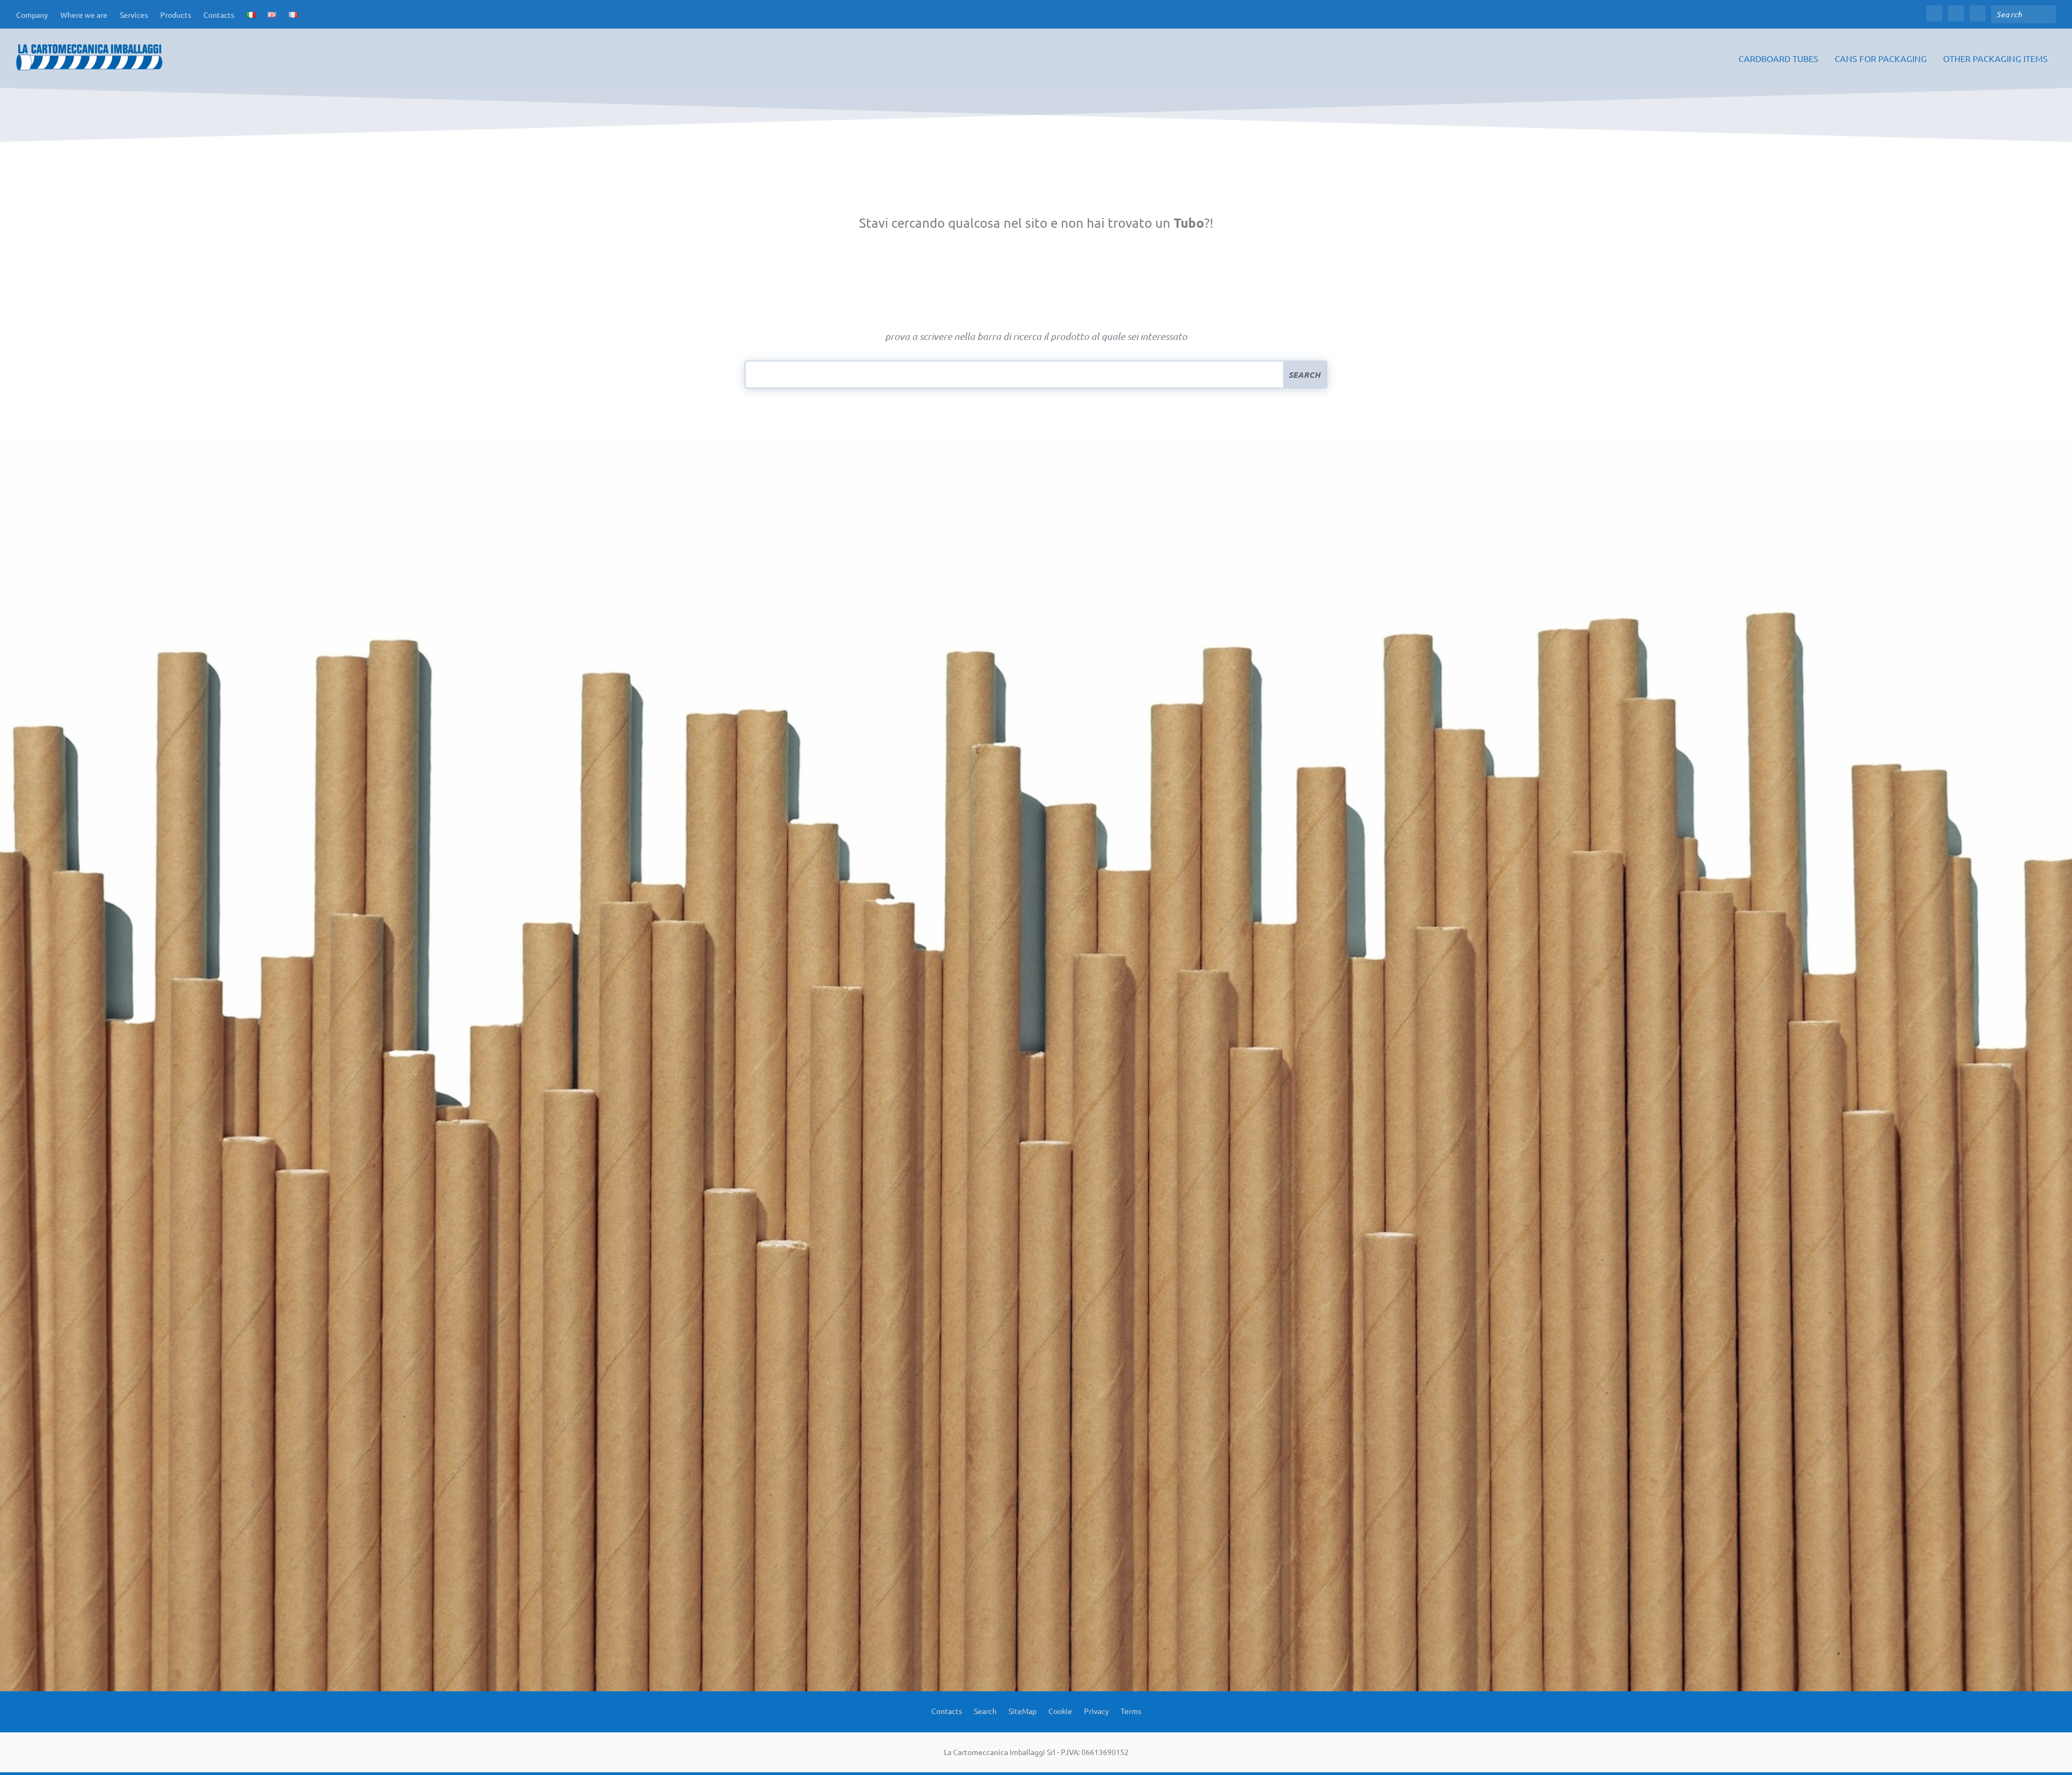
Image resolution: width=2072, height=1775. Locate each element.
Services (134, 15)
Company (32, 15)
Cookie (1060, 1710)
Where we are (84, 15)
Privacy (1096, 1710)
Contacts (219, 15)
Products (176, 15)
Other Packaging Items (1995, 59)
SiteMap (1023, 1710)
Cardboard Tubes (1778, 59)
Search (985, 1710)
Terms (1131, 1710)
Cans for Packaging (1881, 59)
